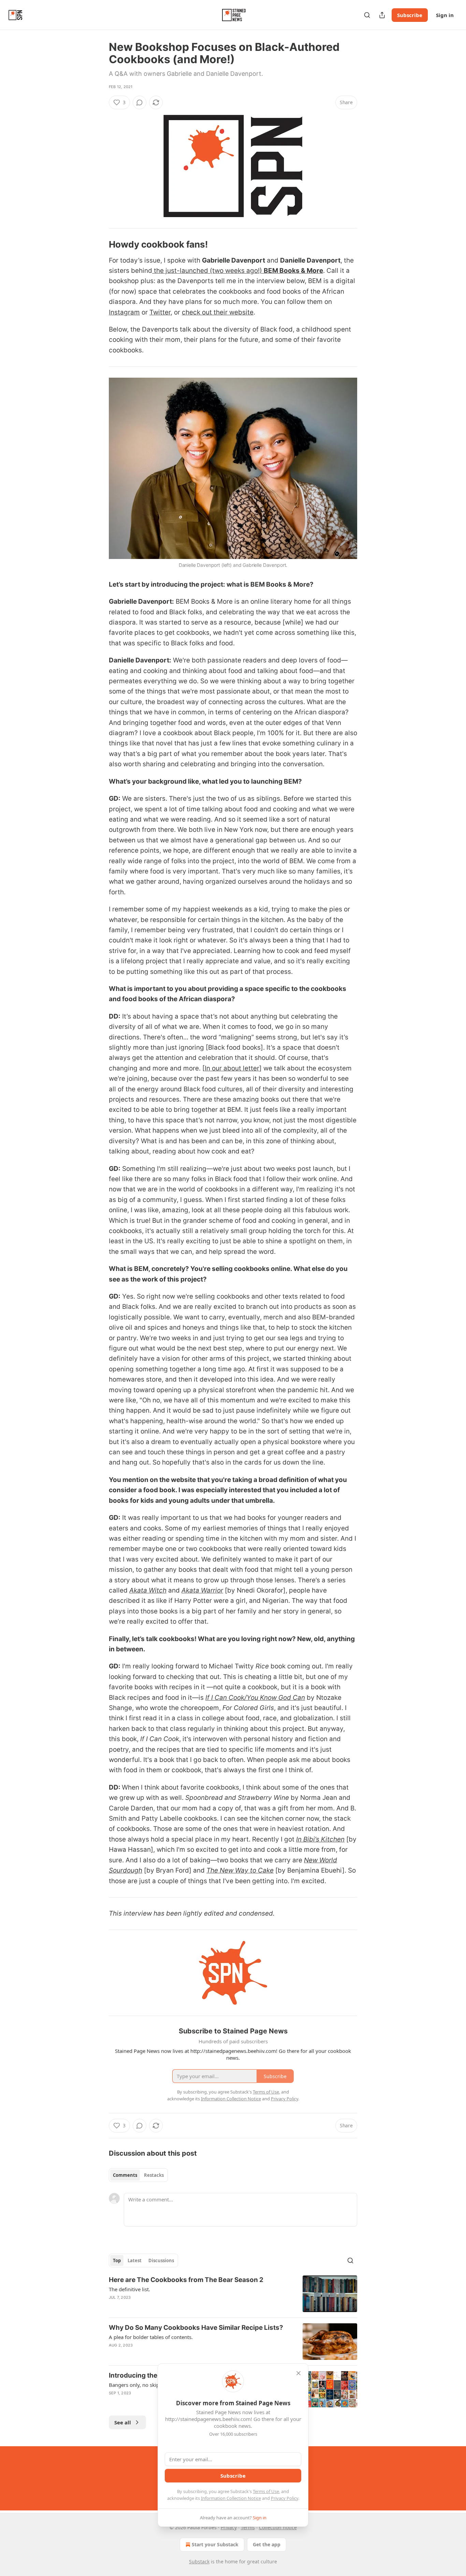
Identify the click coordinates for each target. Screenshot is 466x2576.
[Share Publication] (382, 15)
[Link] (99, 244)
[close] (298, 2373)
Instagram (124, 312)
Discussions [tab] (161, 2260)
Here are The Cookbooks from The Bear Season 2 (186, 2280)
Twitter (160, 312)
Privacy (229, 2527)
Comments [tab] (125, 2175)
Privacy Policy (285, 2498)
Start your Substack (215, 2544)
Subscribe (410, 15)
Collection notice (278, 2527)
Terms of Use (266, 2491)
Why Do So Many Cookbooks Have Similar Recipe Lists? (196, 2328)
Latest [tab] (135, 2260)
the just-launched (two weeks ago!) (208, 271)
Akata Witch (148, 1590)
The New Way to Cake (240, 1870)
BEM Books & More (293, 271)
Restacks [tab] (154, 2175)
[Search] (367, 15)
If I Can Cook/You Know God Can (255, 1698)
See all (123, 2422)
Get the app (267, 2544)
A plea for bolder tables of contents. (151, 2337)
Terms (248, 2527)
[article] (233, 2294)
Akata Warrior (202, 1590)
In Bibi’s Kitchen (320, 1839)
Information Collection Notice (231, 2498)
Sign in (445, 15)
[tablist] (138, 2175)
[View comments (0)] (140, 102)
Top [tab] (117, 2260)
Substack (199, 2561)
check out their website (218, 312)
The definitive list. (129, 2289)
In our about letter (232, 1068)
